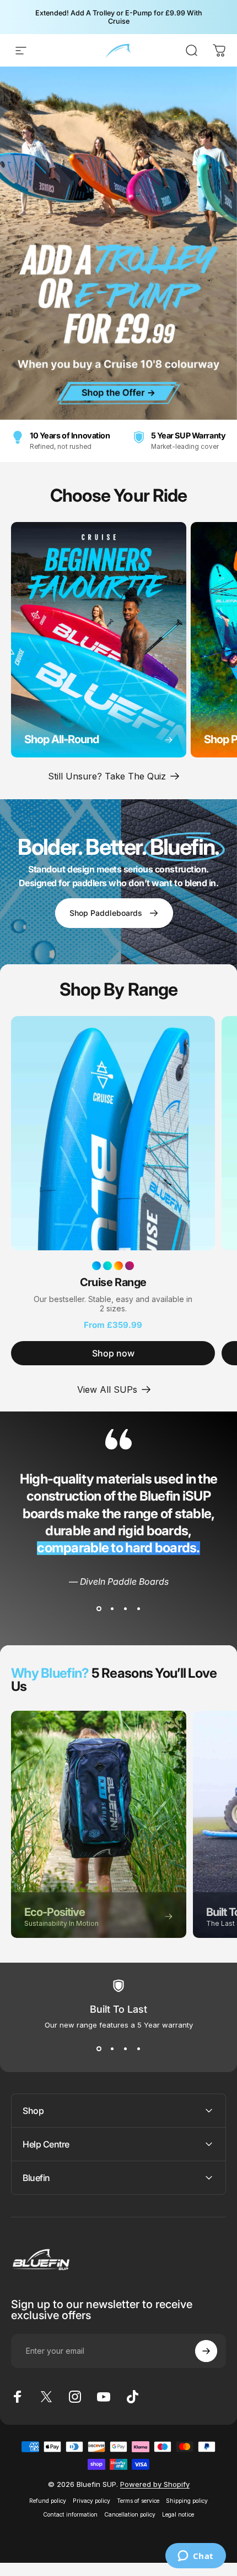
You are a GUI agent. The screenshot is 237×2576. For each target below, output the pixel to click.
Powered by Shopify (155, 2484)
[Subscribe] (206, 2351)
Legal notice (178, 2515)
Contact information (70, 2515)
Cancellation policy (130, 2515)
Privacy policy (91, 2501)
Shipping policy (187, 2501)
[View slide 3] (125, 1609)
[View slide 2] (112, 1609)
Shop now (113, 1353)
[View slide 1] (99, 1609)
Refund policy (48, 2501)
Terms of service (138, 2501)
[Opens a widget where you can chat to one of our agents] (195, 2557)
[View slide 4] (138, 1609)
